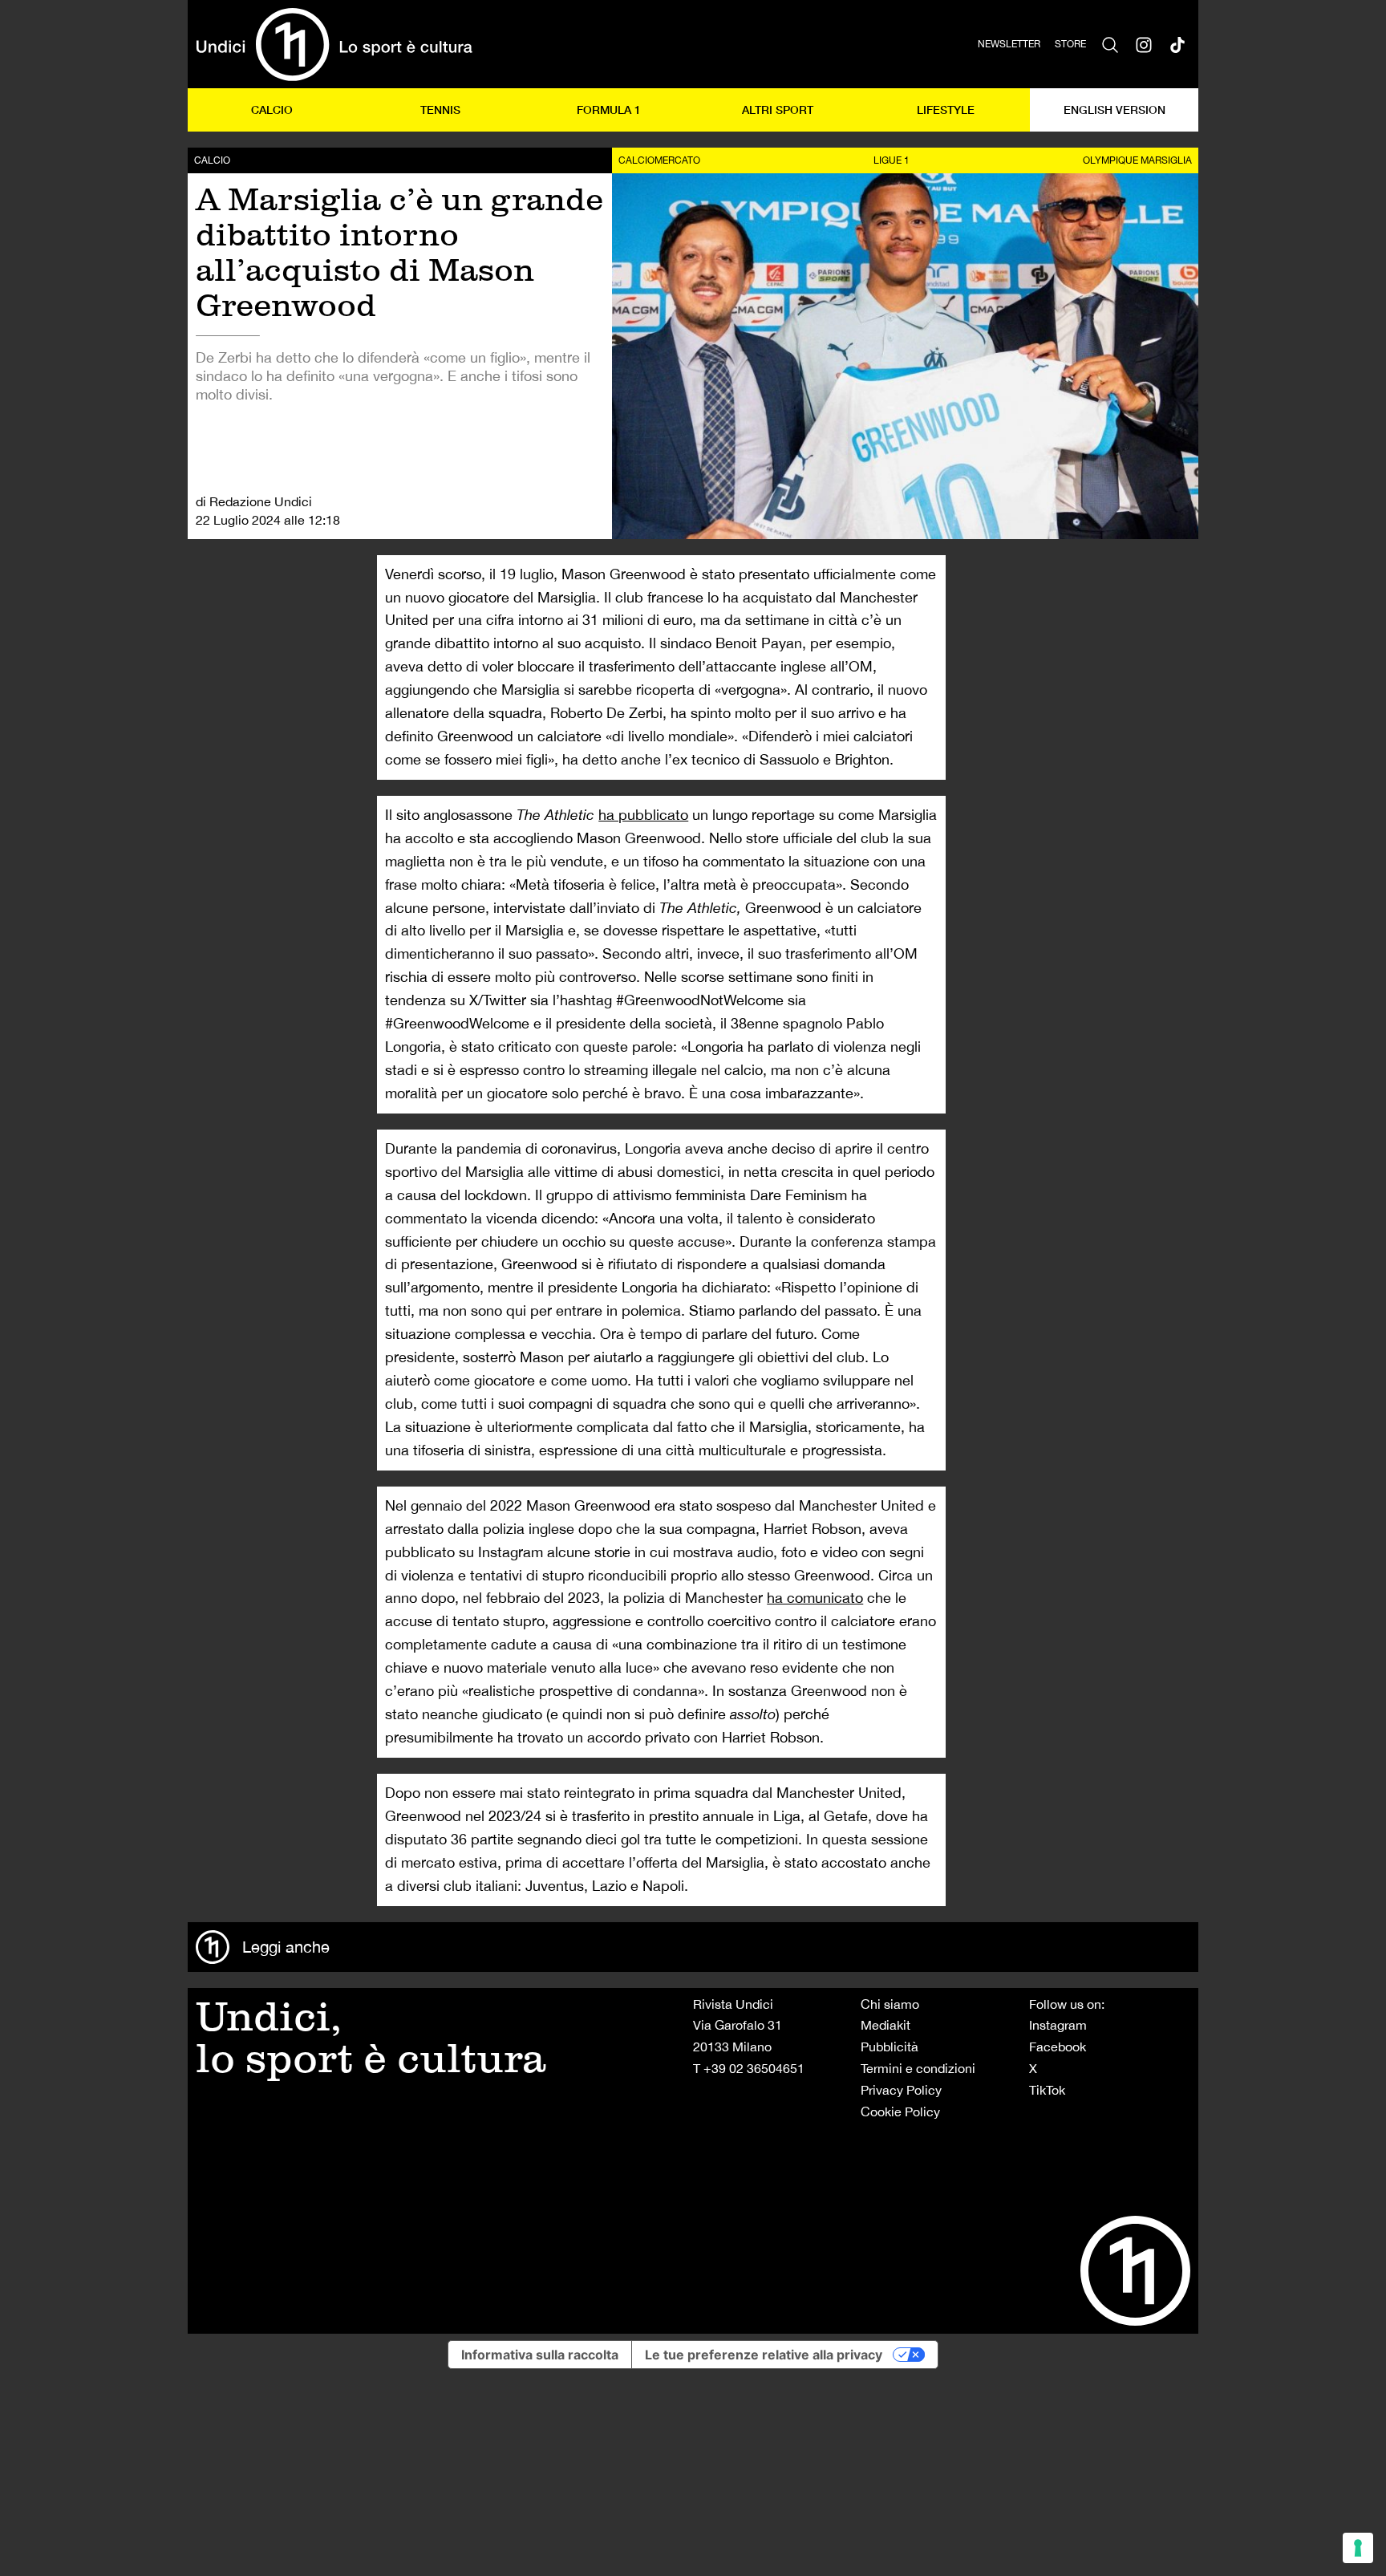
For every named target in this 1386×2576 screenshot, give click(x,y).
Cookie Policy (900, 2112)
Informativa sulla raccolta (540, 2355)
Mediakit (885, 2025)
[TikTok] (1177, 44)
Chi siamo (890, 2004)
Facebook (1058, 2047)
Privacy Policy (901, 2090)
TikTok (1047, 2090)
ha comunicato (815, 1598)
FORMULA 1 (609, 110)
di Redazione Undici (254, 501)
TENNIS (440, 110)
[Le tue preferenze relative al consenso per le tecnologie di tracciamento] (1358, 2548)
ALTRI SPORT (778, 110)
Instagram (1058, 2025)
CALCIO (272, 110)
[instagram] (1144, 44)
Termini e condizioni (918, 2068)
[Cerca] (1110, 44)
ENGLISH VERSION (1114, 110)
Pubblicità (890, 2047)
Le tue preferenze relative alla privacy (764, 2355)
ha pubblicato (643, 815)
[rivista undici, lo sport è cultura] (334, 44)
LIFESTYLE (946, 110)
